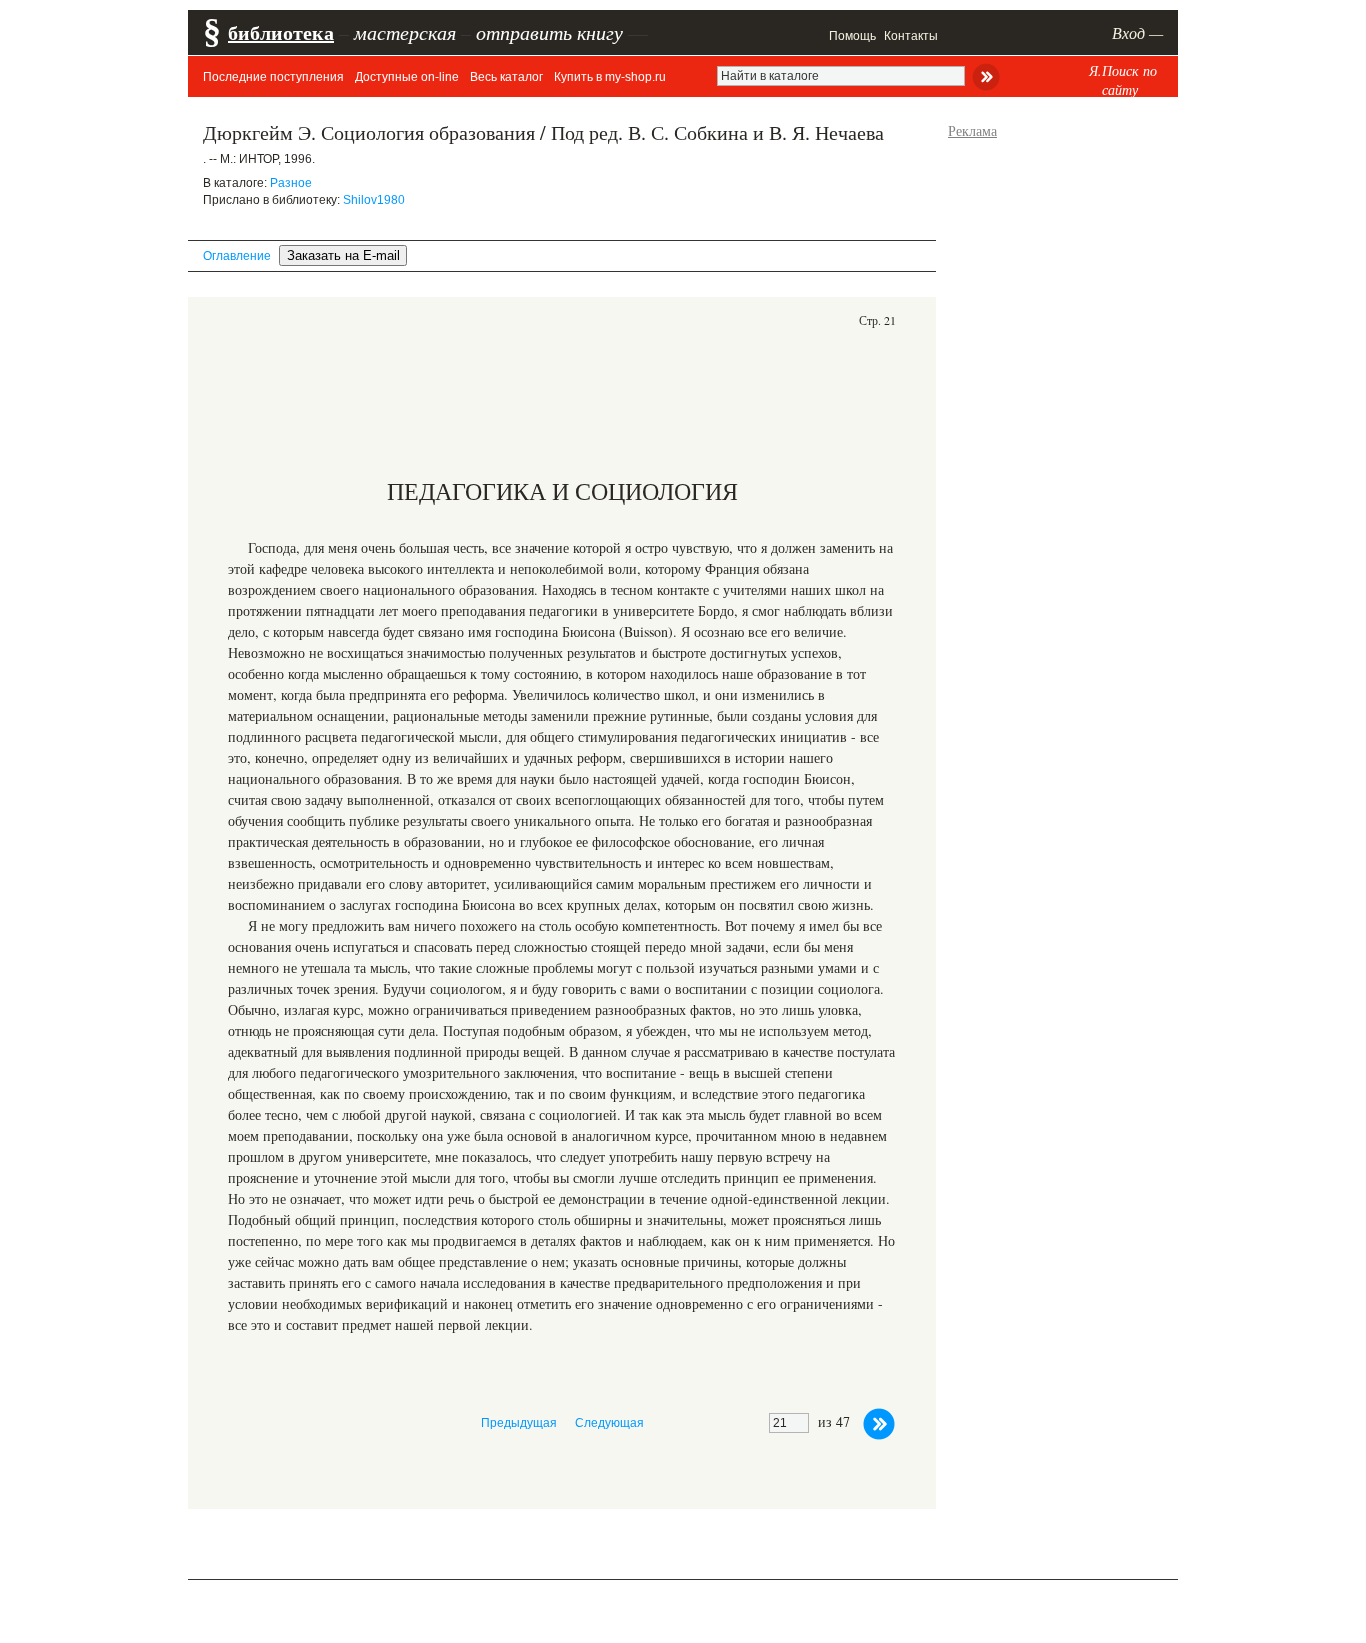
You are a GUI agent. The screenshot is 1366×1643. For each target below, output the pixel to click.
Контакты (911, 36)
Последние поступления (273, 77)
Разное (291, 183)
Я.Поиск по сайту (1123, 80)
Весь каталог (506, 77)
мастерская (405, 32)
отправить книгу (549, 32)
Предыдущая (519, 1423)
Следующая (609, 1423)
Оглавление (237, 256)
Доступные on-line (407, 77)
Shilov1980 (374, 200)
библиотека (281, 32)
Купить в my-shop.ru (610, 77)
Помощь (852, 36)
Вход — (1137, 32)
